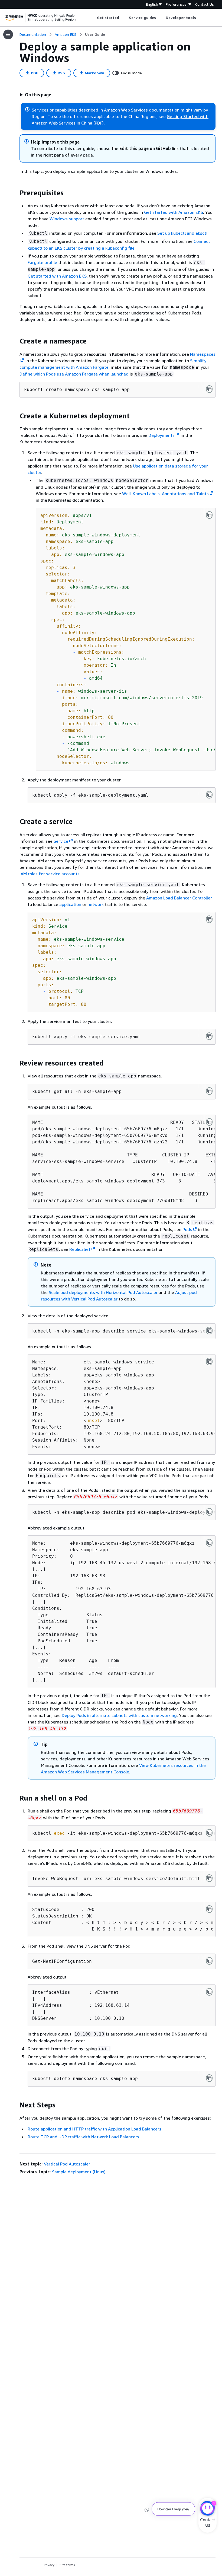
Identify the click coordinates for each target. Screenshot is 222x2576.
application (70, 904)
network (96, 904)
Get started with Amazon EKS (174, 212)
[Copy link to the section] (15, 193)
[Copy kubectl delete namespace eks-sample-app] (209, 2078)
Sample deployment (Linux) (79, 2172)
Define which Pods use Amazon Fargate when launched (74, 374)
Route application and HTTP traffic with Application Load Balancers (94, 2129)
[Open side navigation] (8, 34)
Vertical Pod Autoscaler (67, 2164)
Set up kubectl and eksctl (182, 233)
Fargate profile (42, 262)
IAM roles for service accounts (50, 874)
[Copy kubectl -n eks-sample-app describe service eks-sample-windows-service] (209, 1331)
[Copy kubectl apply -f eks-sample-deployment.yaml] (209, 795)
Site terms (67, 2565)
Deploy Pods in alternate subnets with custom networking (119, 1715)
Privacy (49, 2565)
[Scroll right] (200, 18)
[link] (95, 34)
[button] (35, 95)
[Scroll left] (93, 18)
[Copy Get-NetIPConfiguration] (209, 1961)
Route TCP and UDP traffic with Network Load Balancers (83, 2137)
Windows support (67, 219)
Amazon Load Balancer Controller (179, 898)
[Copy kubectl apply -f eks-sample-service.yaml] (209, 1036)
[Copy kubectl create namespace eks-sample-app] (209, 389)
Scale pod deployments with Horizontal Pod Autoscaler (103, 1292)
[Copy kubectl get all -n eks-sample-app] (209, 1091)
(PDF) (99, 123)
